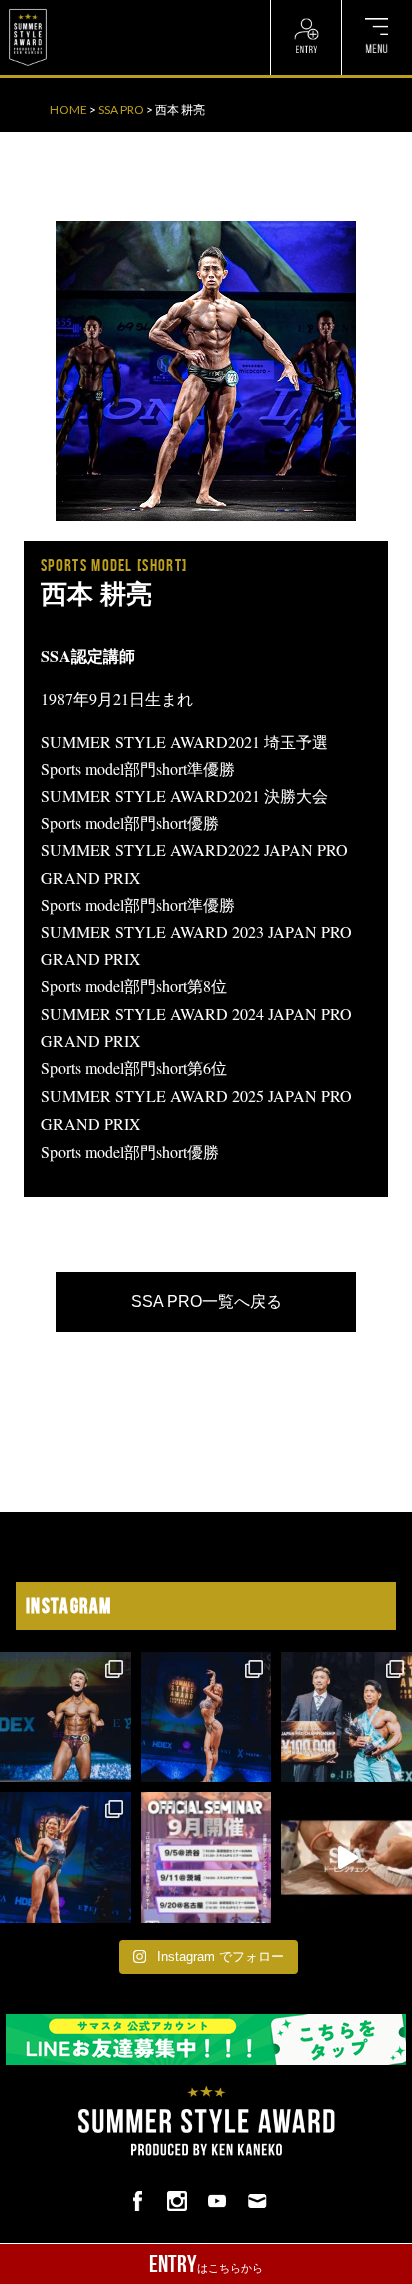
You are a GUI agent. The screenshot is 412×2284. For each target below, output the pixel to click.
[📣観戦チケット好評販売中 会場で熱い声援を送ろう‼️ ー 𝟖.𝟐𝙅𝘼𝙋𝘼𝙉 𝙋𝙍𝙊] (65, 1717)
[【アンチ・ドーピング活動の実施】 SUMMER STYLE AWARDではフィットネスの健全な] (346, 1857)
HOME (68, 109)
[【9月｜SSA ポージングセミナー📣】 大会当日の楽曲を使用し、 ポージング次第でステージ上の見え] (206, 1857)
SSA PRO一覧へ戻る (206, 1301)
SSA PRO (121, 109)
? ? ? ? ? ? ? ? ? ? (99, 10)
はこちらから (206, 2264)
